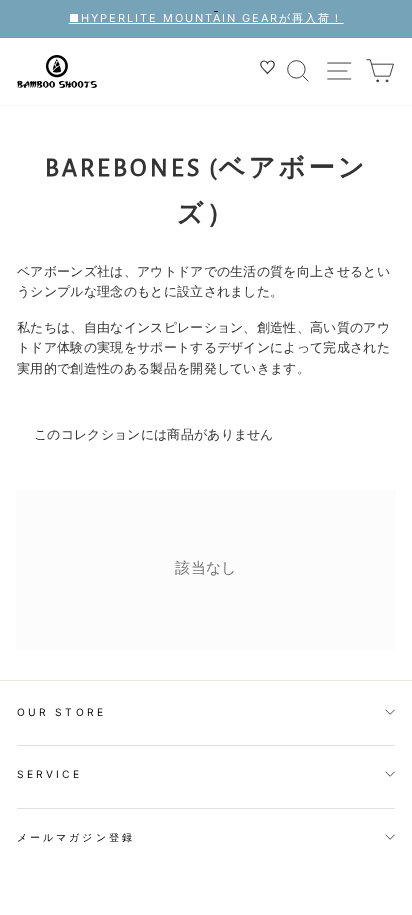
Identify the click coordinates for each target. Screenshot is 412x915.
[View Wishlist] (270, 71)
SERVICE (49, 774)
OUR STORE (61, 712)
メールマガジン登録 (76, 837)
